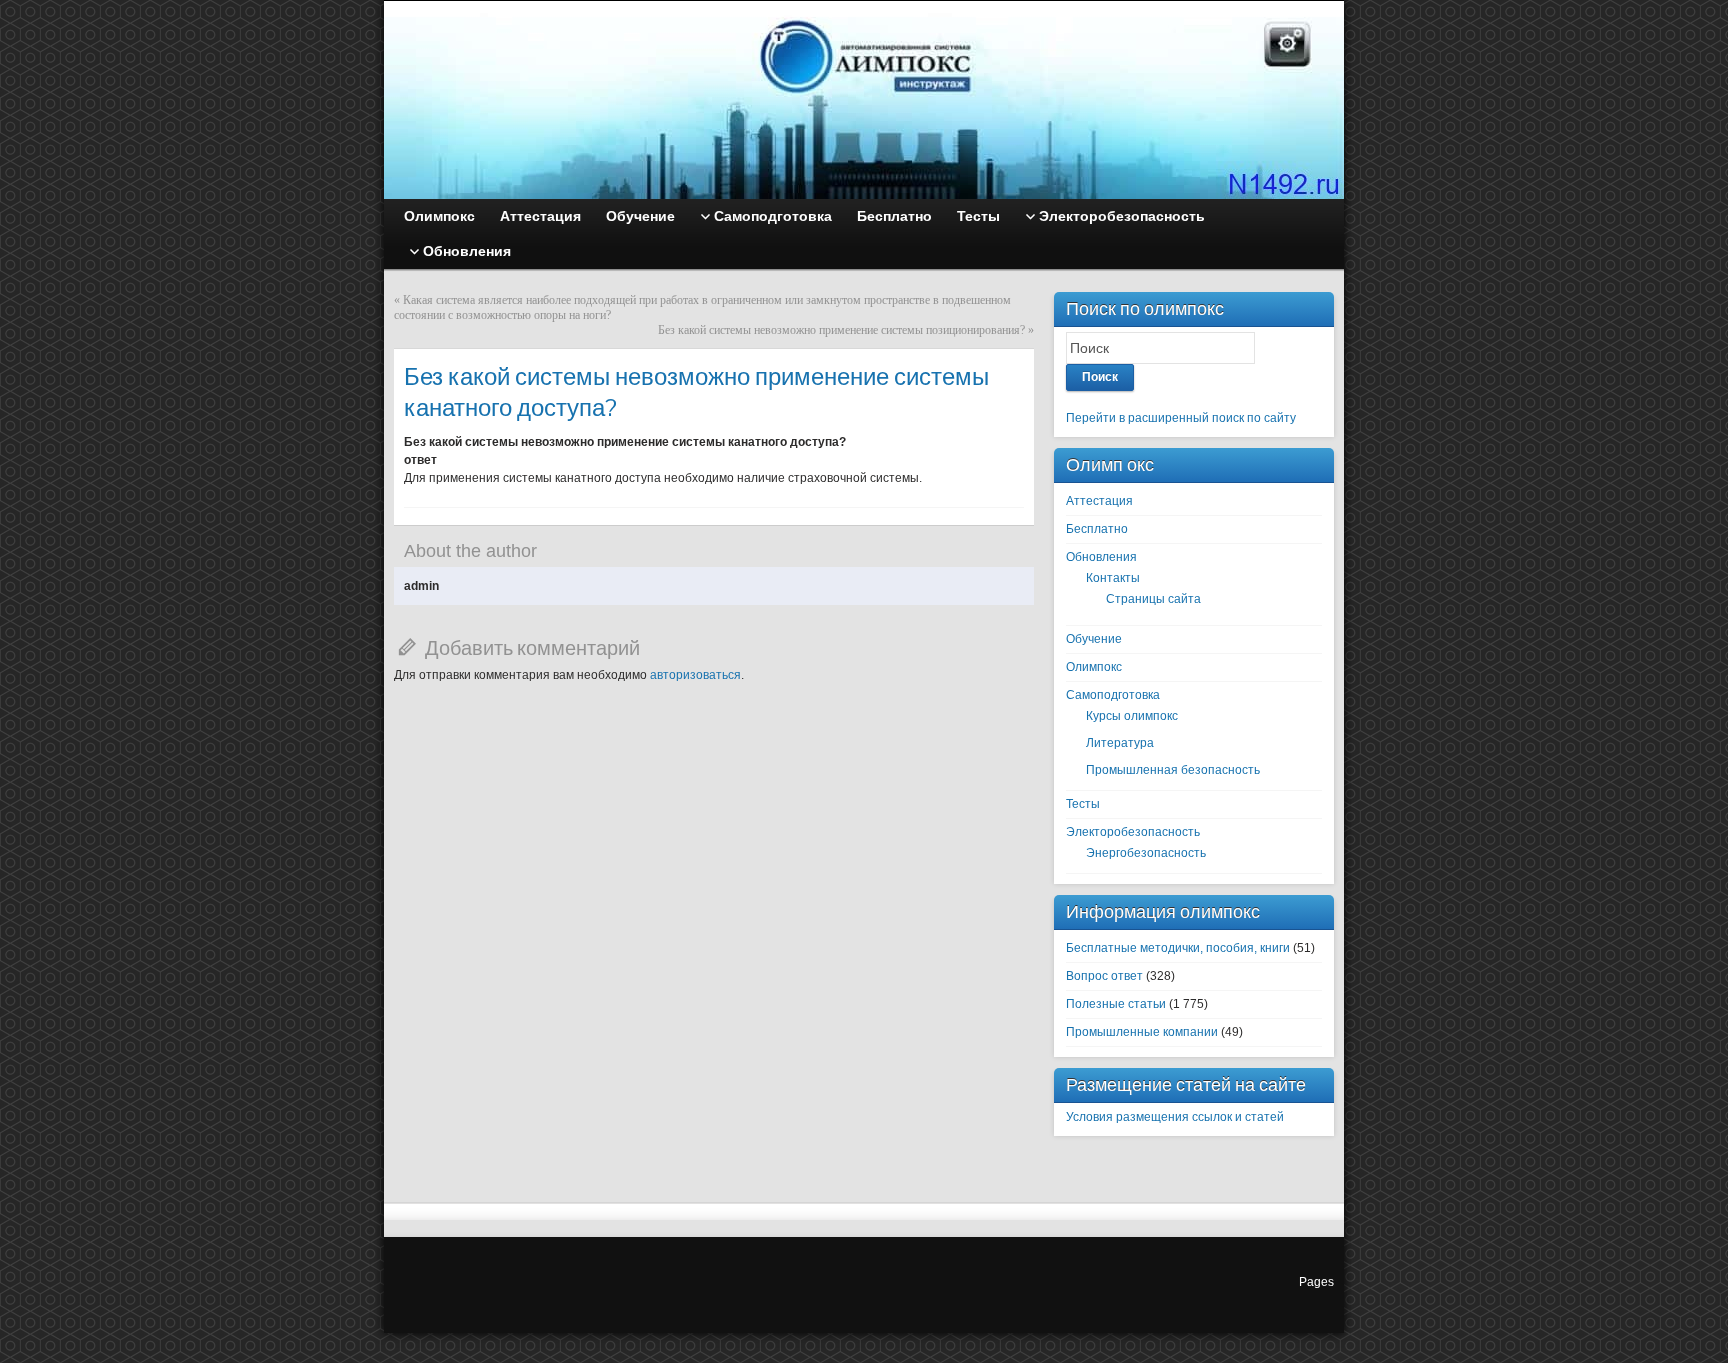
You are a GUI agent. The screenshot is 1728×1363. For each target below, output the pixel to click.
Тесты (1083, 804)
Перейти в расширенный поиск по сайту (1181, 418)
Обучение (1094, 639)
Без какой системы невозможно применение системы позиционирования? (841, 330)
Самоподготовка (1113, 695)
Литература (1120, 743)
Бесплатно (1097, 529)
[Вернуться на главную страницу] (864, 100)
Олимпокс (1094, 667)
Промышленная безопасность (1173, 770)
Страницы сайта (1153, 599)
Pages (1316, 1282)
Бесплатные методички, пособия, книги (1178, 948)
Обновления (1101, 557)
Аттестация (1099, 501)
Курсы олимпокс (1132, 716)
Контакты (1113, 578)
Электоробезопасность (1133, 832)
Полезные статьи (1116, 1004)
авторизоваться (695, 675)
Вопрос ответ (1104, 976)
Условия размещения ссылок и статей (1175, 1117)
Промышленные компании (1142, 1032)
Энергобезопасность (1146, 853)
